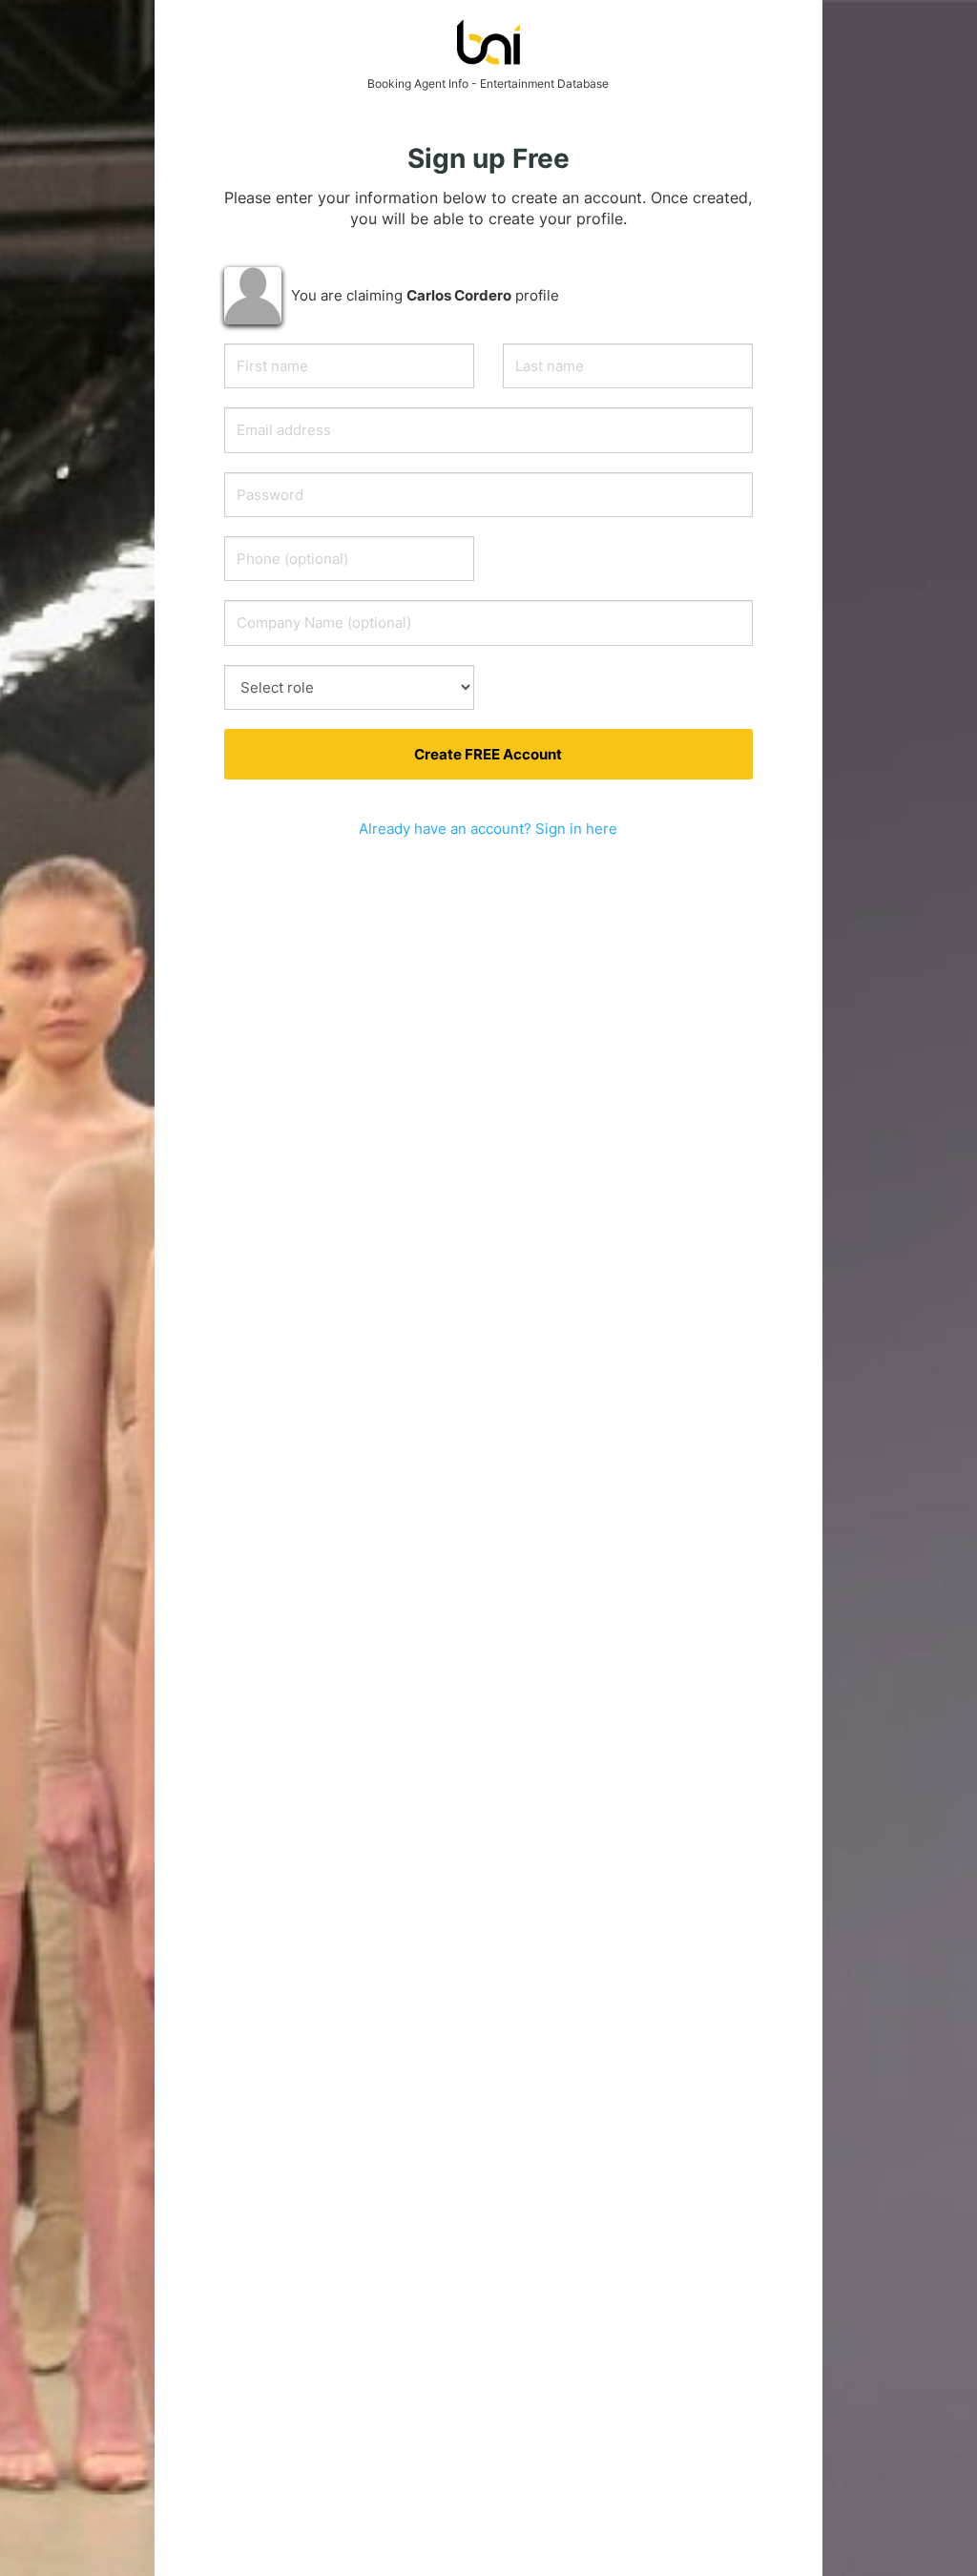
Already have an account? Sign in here (488, 829)
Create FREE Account (488, 754)
